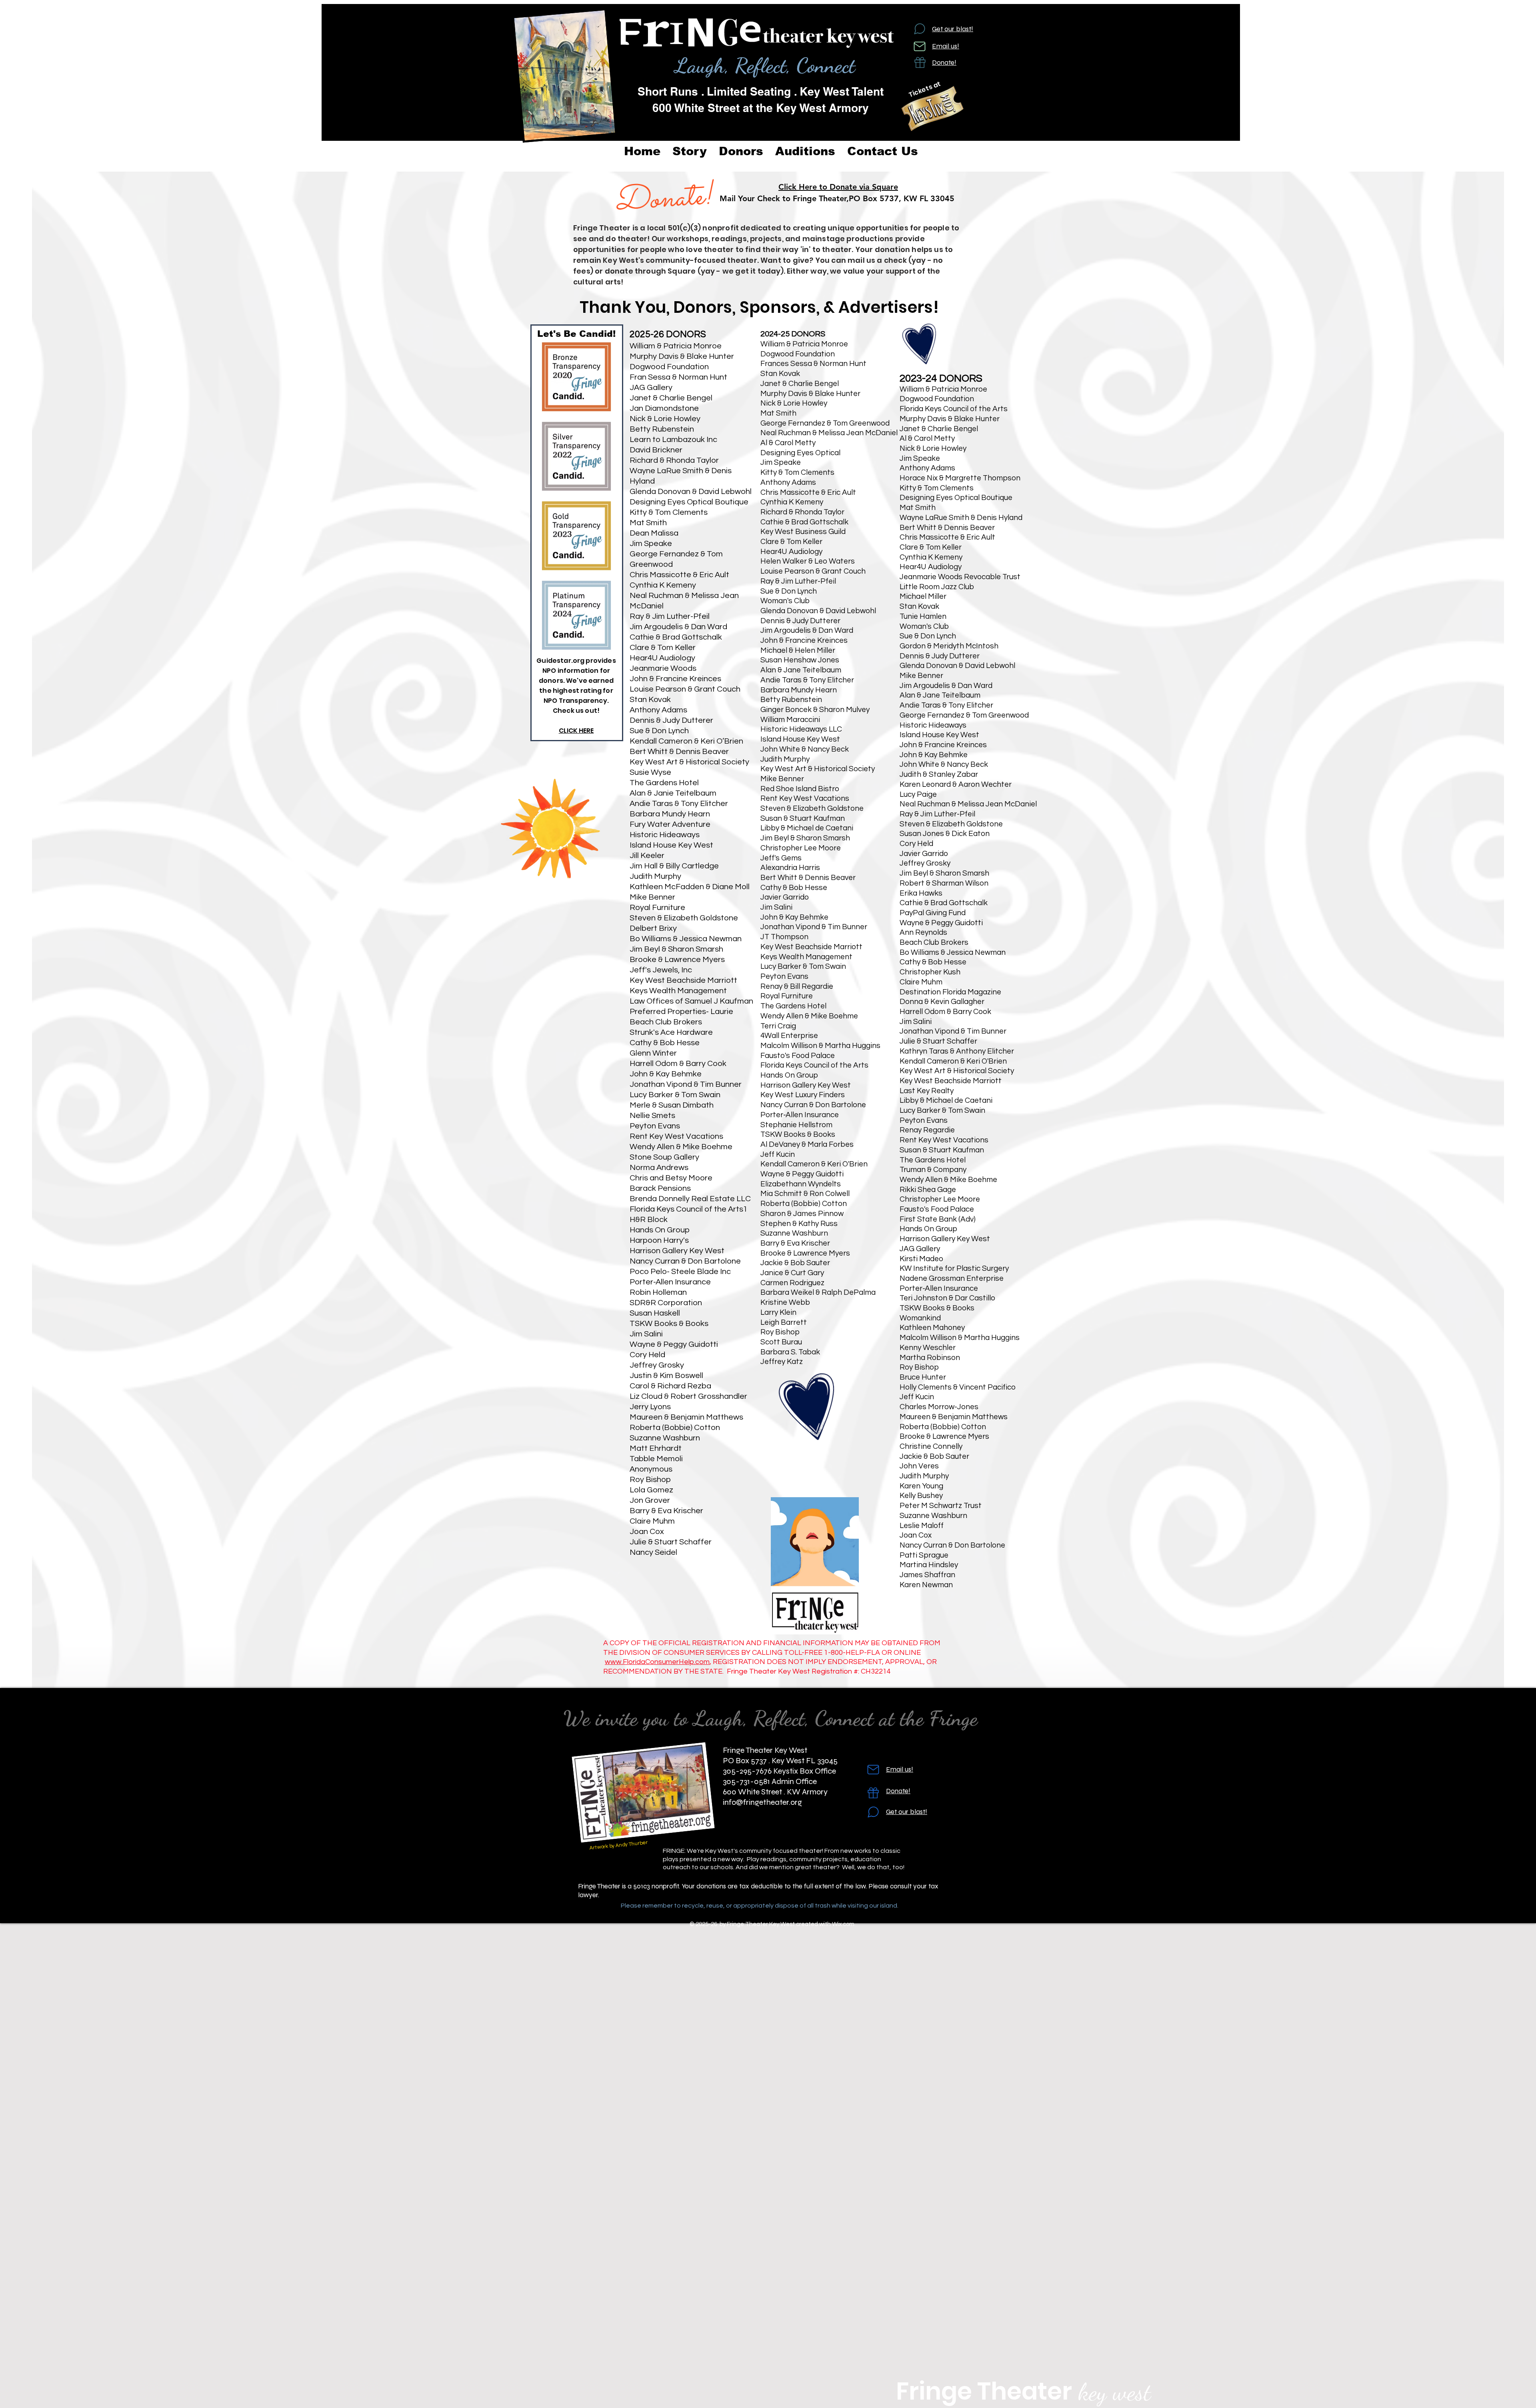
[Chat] (920, 29)
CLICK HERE (576, 731)
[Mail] (920, 46)
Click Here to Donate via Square (838, 187)
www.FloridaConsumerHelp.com (657, 1662)
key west (1111, 2392)
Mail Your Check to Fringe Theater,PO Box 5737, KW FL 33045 (838, 198)
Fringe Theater (984, 2391)
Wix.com (843, 1924)
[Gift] (920, 62)
